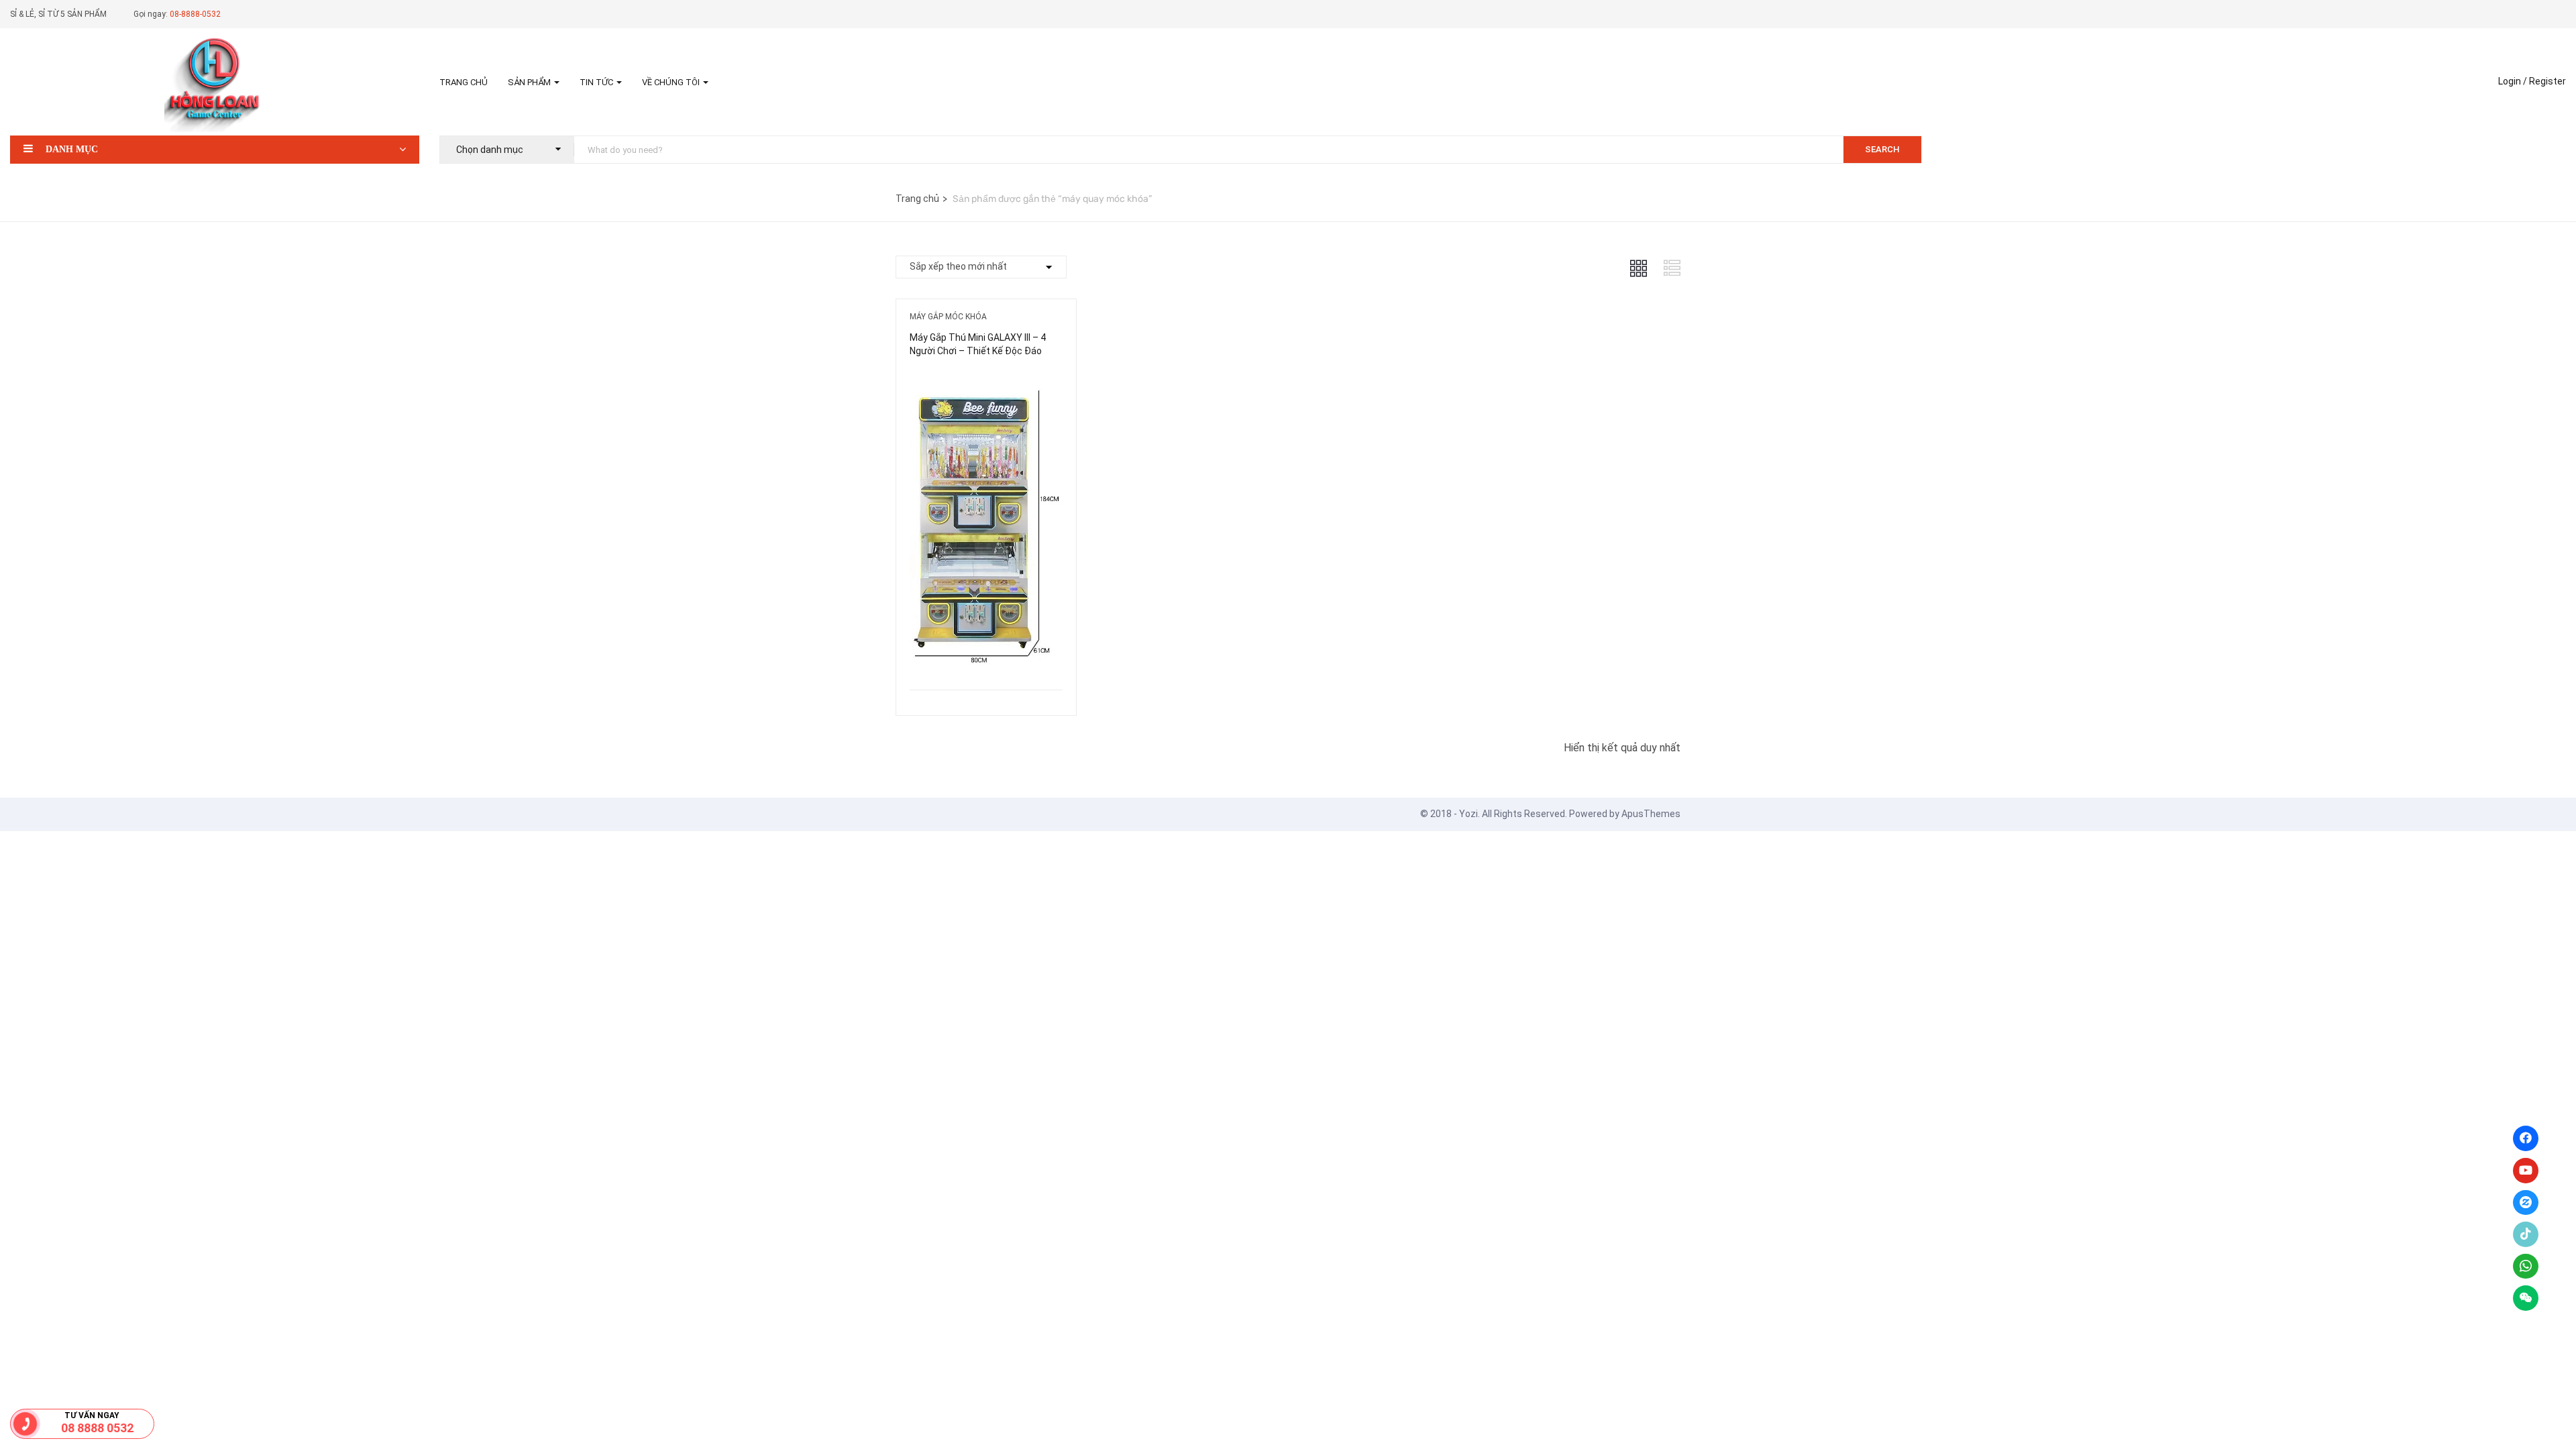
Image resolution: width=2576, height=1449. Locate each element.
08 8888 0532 (97, 1428)
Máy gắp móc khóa (948, 317)
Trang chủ (464, 82)
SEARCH (1882, 149)
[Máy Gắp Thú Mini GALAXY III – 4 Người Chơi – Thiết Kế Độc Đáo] (986, 380)
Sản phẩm (530, 82)
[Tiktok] (2526, 1234)
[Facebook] (2526, 1138)
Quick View (986, 656)
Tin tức (597, 82)
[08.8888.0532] (25, 1424)
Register (2547, 81)
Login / (2513, 81)
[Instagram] (2526, 1203)
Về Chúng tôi (672, 82)
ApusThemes (1651, 814)
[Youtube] (2526, 1171)
